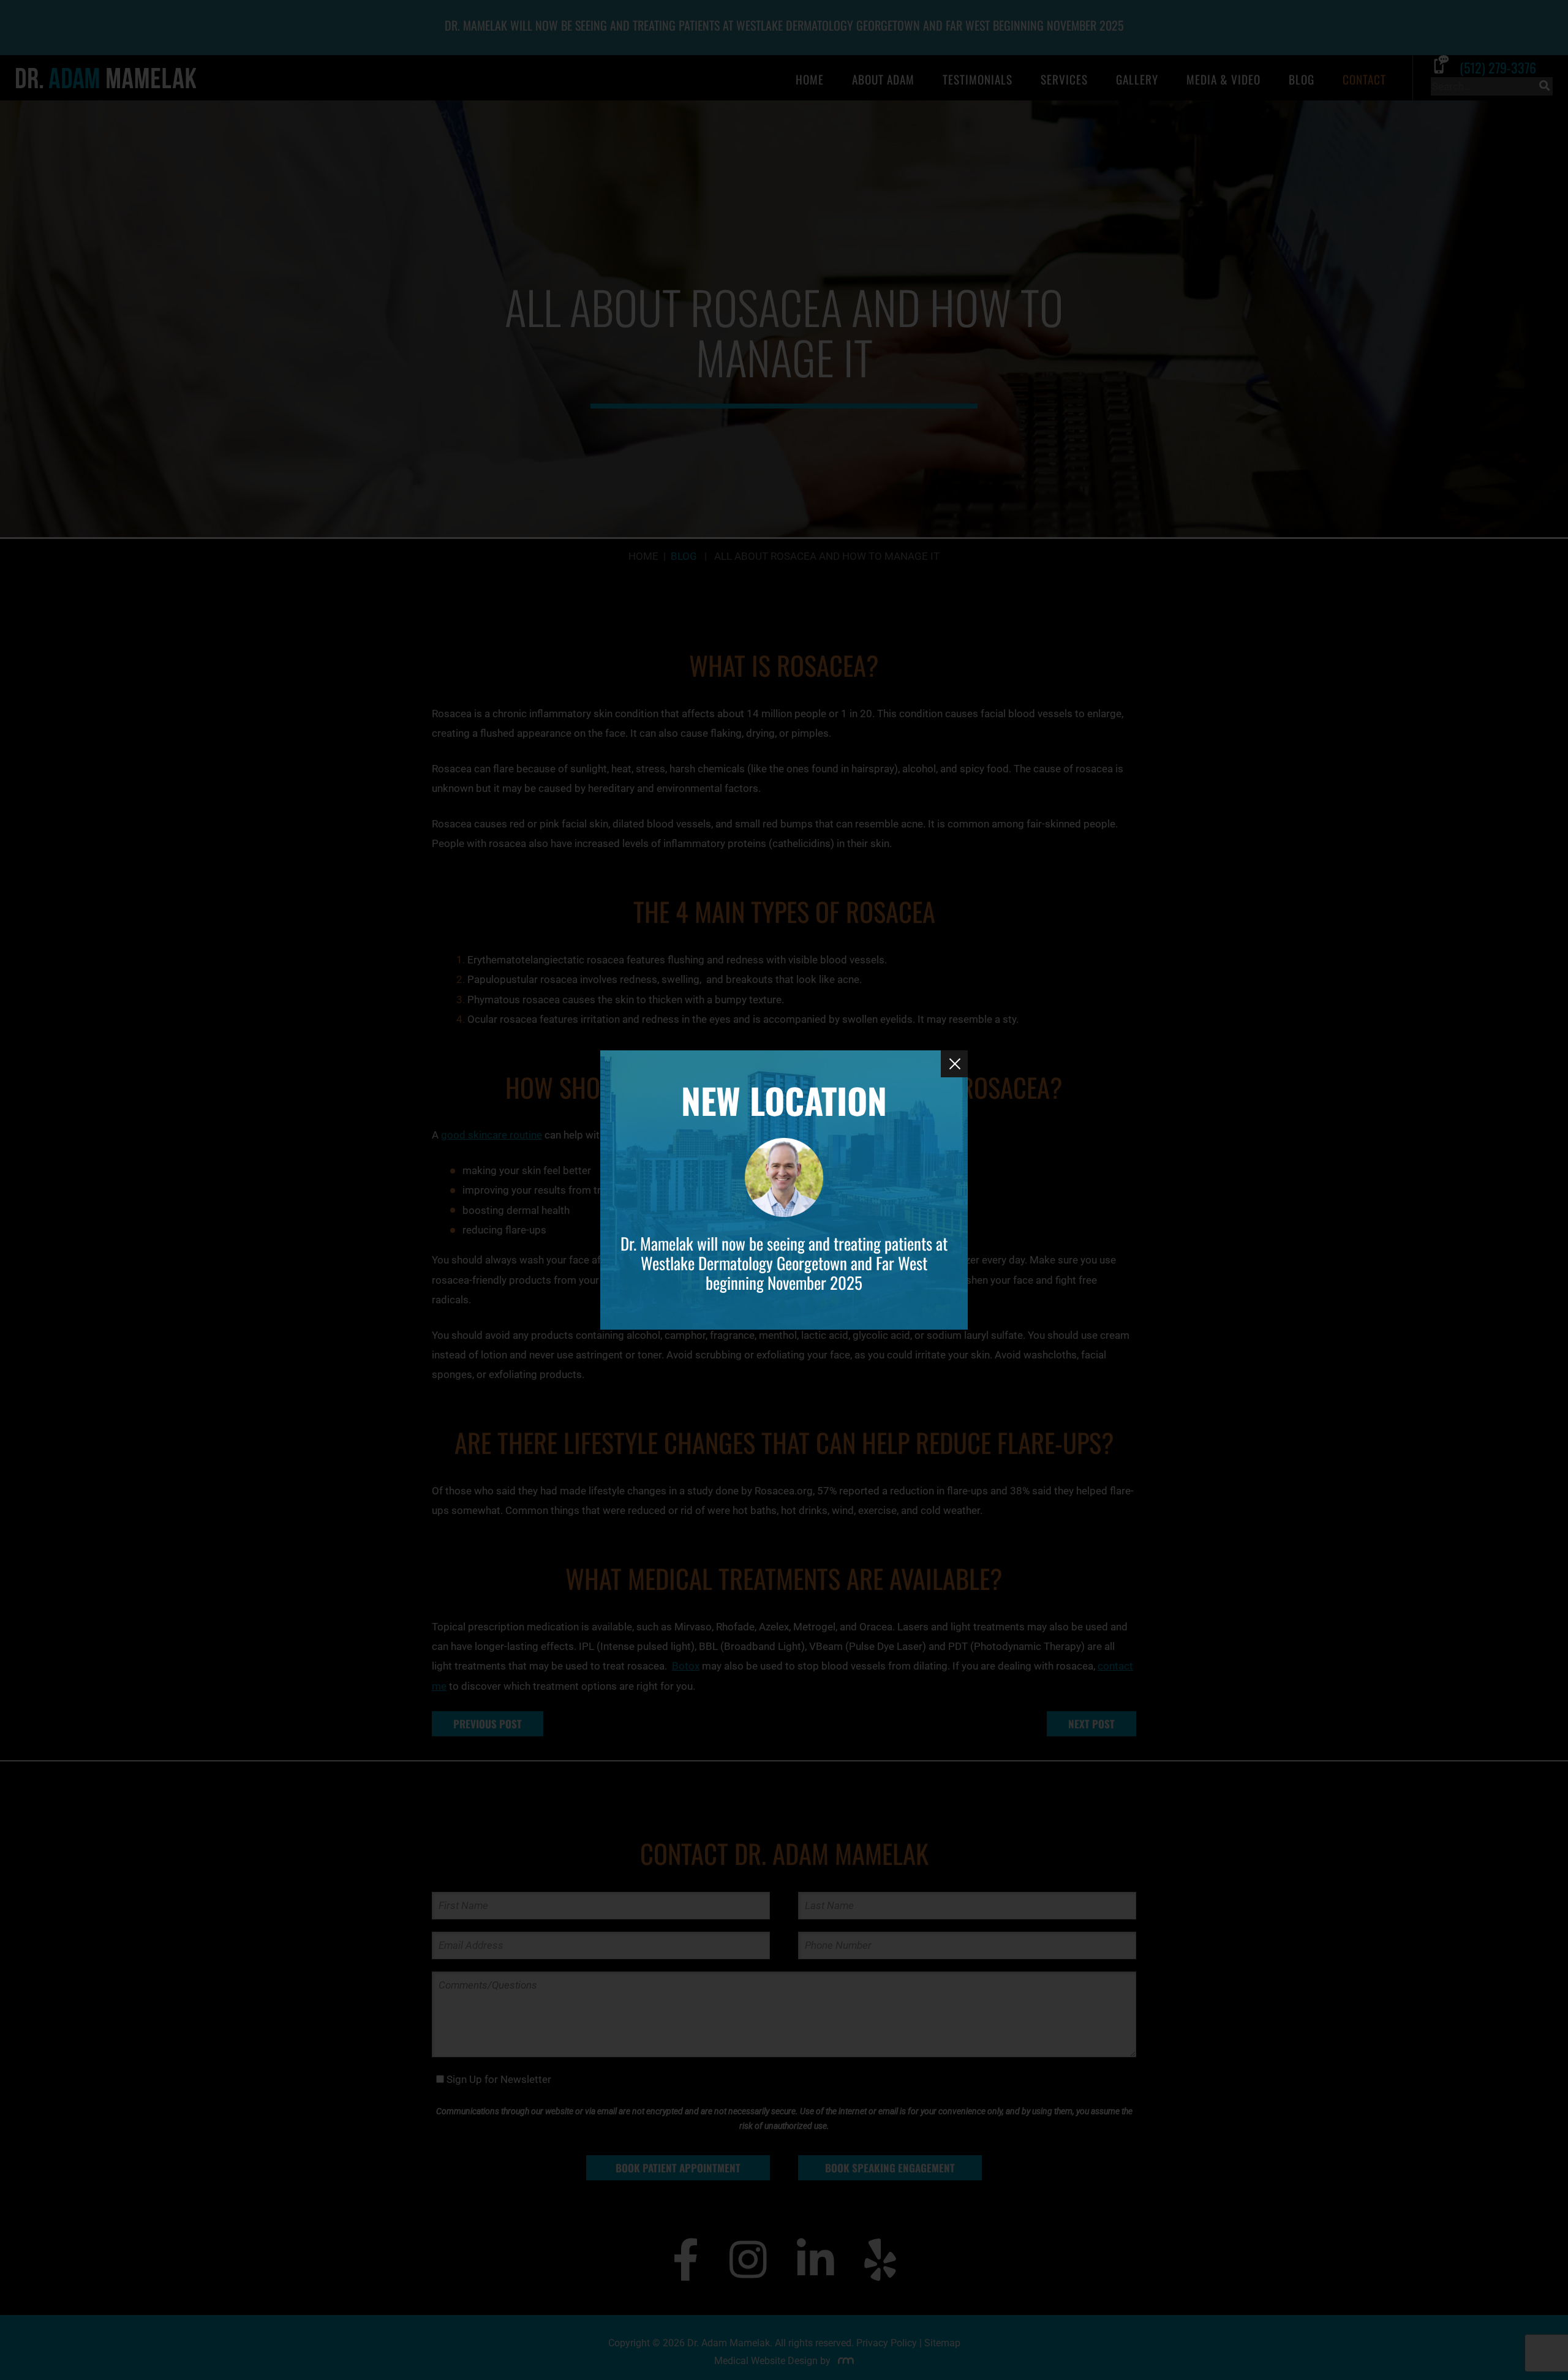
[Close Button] (954, 1064)
